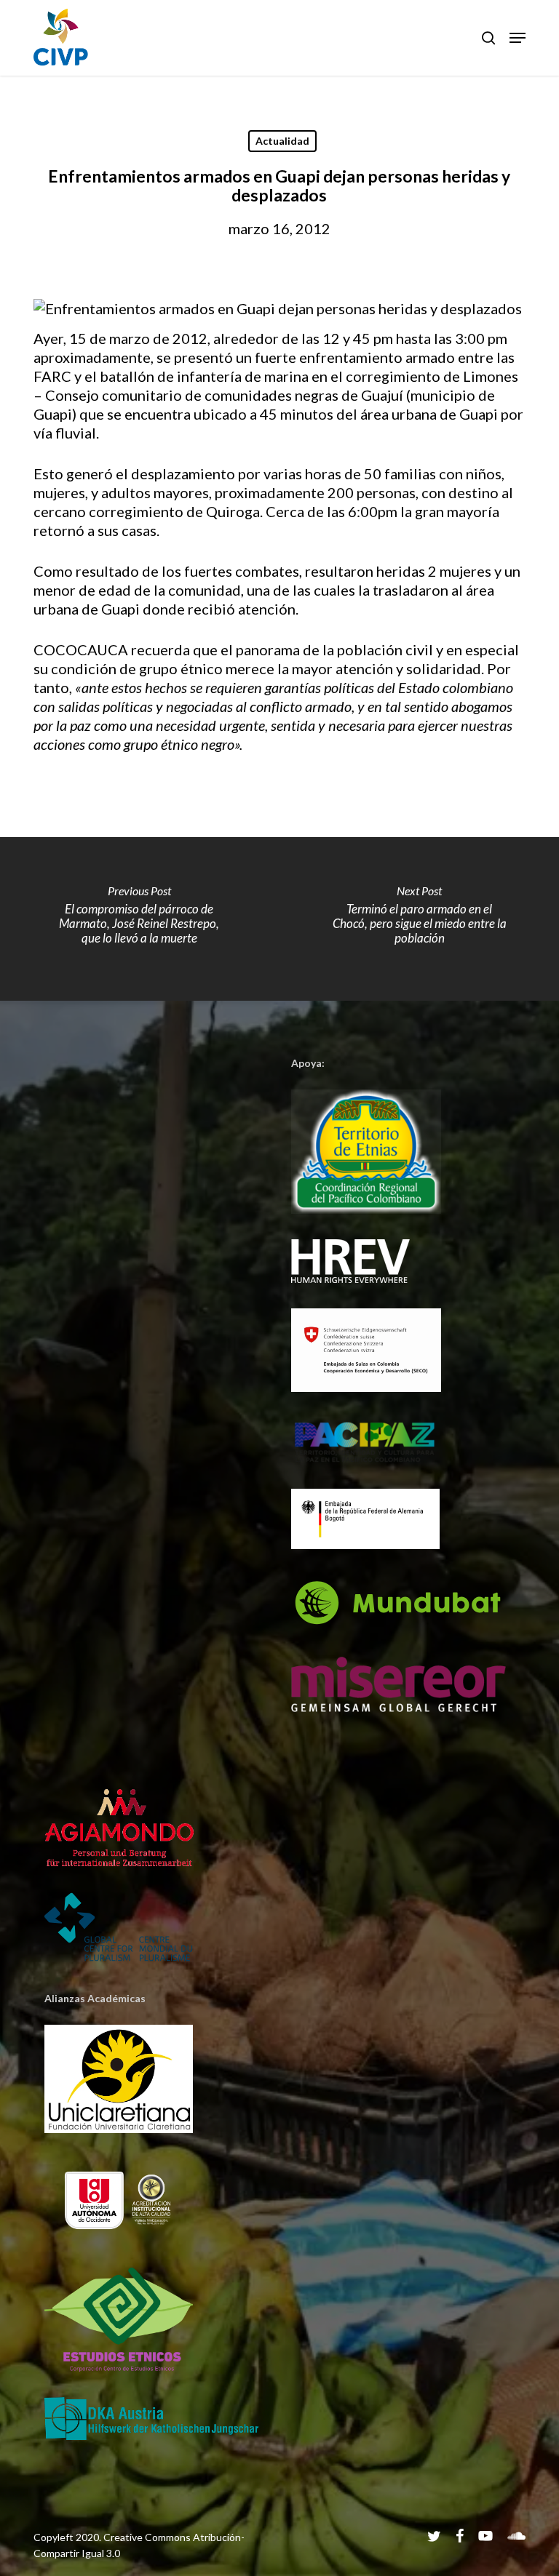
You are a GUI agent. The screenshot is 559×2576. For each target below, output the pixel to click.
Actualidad (282, 141)
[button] (518, 38)
